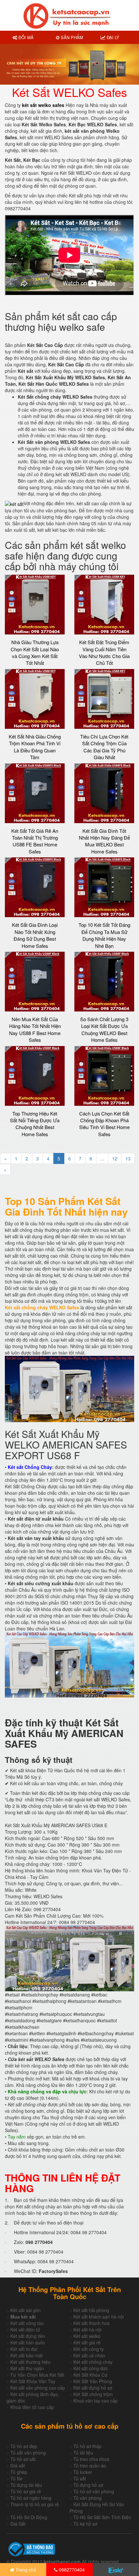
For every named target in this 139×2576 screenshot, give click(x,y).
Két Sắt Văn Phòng (93, 2381)
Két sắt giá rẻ (87, 2342)
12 (115, 1158)
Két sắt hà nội (87, 2330)
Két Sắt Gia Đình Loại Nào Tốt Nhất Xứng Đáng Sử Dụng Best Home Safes (35, 935)
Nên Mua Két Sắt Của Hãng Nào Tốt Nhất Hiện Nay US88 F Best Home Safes (35, 1029)
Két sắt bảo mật (27, 2355)
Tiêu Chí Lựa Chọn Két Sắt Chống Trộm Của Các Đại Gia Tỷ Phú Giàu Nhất (104, 747)
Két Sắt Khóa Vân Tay (33, 2381)
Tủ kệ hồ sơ (85, 2524)
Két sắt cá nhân (89, 2355)
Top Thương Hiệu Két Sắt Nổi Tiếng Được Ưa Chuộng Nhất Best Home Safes (35, 1124)
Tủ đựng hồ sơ (88, 2485)
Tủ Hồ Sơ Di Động (29, 2517)
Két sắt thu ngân (27, 2368)
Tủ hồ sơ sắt (23, 2459)
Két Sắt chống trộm (93, 2394)
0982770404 (71, 2570)
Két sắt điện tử (25, 2330)
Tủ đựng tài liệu (26, 2485)
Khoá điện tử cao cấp (32, 2407)
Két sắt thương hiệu (30, 2362)
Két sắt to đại (24, 2349)
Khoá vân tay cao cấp (96, 2401)
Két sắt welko (87, 2336)
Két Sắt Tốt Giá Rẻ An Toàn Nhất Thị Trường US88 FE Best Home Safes (35, 841)
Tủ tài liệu (83, 2453)
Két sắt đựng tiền (28, 2336)
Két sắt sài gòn (26, 2310)
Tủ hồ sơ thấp (87, 2446)
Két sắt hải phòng (91, 2310)
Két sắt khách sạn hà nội (99, 2317)
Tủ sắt (80, 2478)
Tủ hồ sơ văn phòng (94, 2491)
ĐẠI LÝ (112, 37)
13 (128, 1158)
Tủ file (16, 2478)
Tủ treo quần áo (90, 2466)
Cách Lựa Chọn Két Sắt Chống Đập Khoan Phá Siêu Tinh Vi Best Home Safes (104, 1124)
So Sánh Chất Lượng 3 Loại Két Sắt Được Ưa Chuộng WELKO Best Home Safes (104, 1029)
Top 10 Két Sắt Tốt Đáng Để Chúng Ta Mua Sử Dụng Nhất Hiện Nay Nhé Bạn (104, 935)
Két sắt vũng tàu (27, 2323)
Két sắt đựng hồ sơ (93, 2388)
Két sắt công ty (89, 2349)
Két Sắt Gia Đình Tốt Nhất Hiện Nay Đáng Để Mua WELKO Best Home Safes (104, 841)
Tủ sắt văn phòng (28, 2453)
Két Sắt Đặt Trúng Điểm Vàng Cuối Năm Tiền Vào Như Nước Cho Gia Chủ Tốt (104, 652)
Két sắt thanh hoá (91, 2323)
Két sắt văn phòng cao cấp (38, 2388)
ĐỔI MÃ (25, 37)
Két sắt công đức (91, 2368)
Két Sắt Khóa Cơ (90, 2375)
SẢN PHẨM (71, 37)
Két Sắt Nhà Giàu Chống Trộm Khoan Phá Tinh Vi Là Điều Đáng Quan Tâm (35, 747)
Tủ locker (83, 2472)
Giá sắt (18, 2466)
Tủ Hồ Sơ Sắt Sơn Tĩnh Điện (102, 2517)
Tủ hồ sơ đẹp (24, 2446)
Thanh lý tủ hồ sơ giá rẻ (35, 2504)
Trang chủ (25, 2570)
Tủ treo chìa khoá (91, 2459)
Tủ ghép (19, 2472)
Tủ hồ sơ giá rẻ (26, 2491)
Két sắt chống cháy (93, 2362)
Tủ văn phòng (87, 2498)
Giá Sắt (18, 2524)
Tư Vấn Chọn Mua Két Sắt (37, 2375)
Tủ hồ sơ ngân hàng (31, 2498)
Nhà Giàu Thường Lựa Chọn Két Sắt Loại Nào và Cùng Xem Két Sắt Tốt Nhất (35, 652)
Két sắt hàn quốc (28, 2342)
